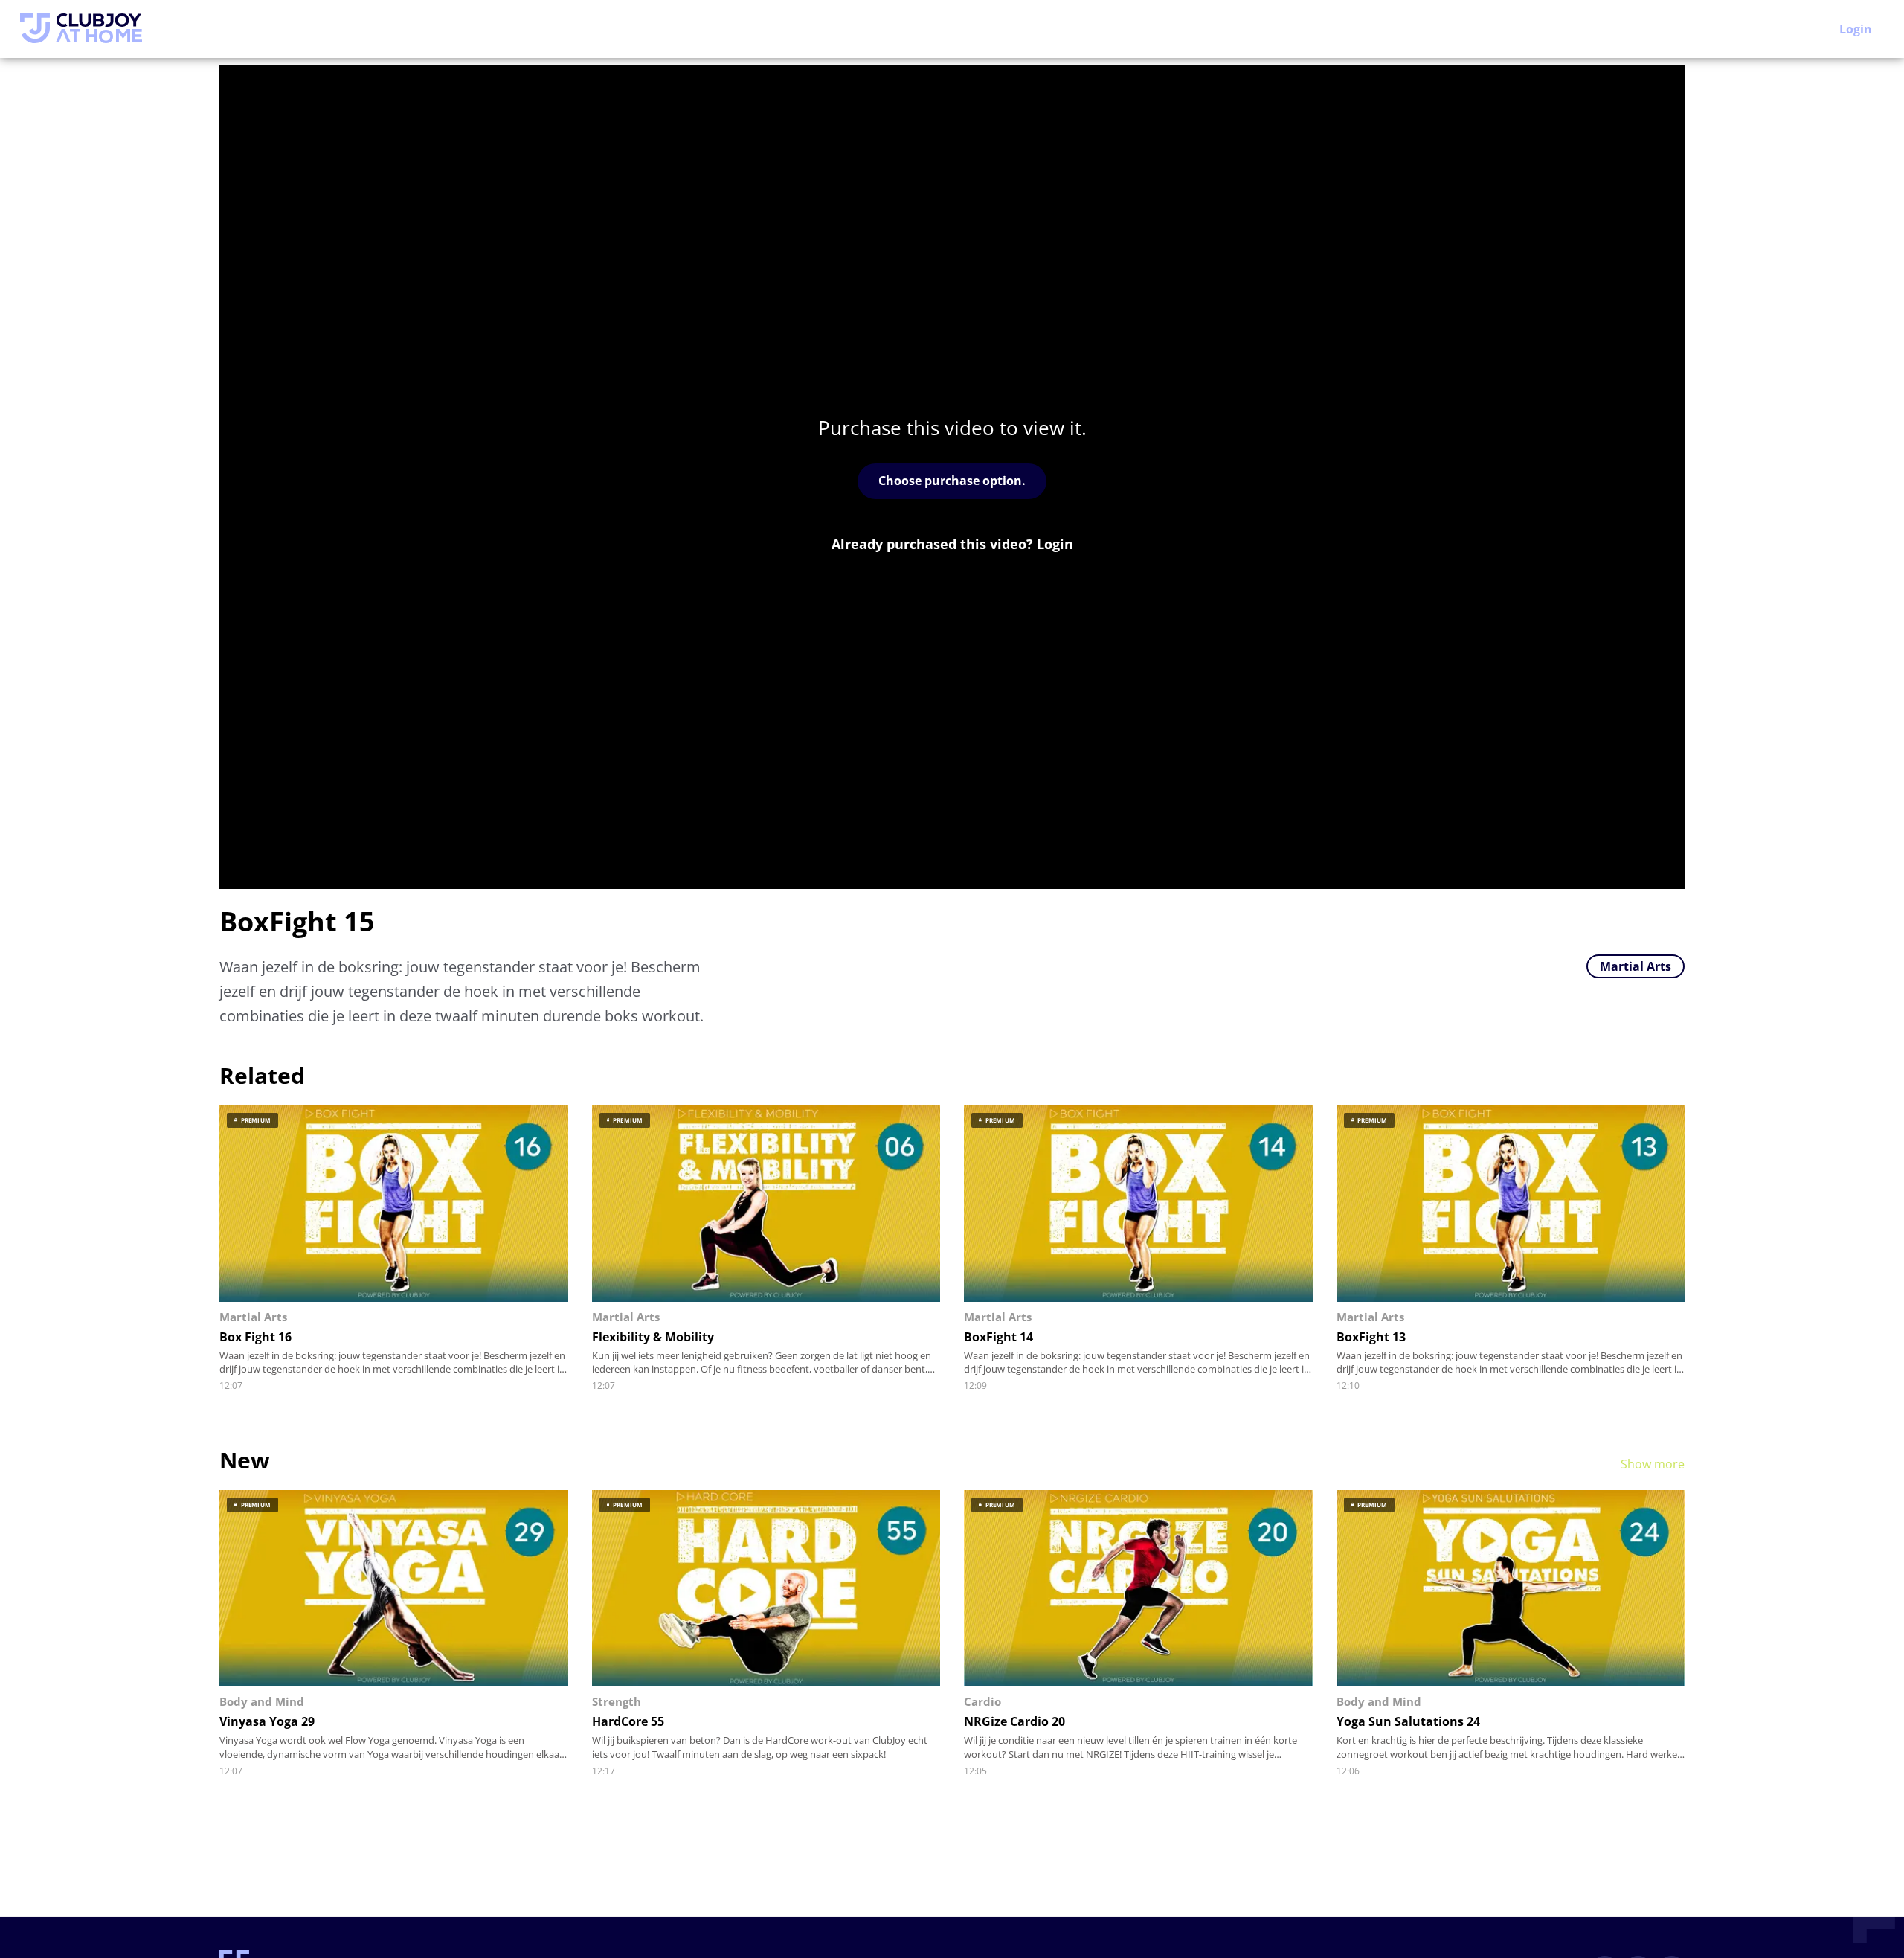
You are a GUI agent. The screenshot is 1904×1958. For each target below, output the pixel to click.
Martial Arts (1636, 966)
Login (1856, 29)
